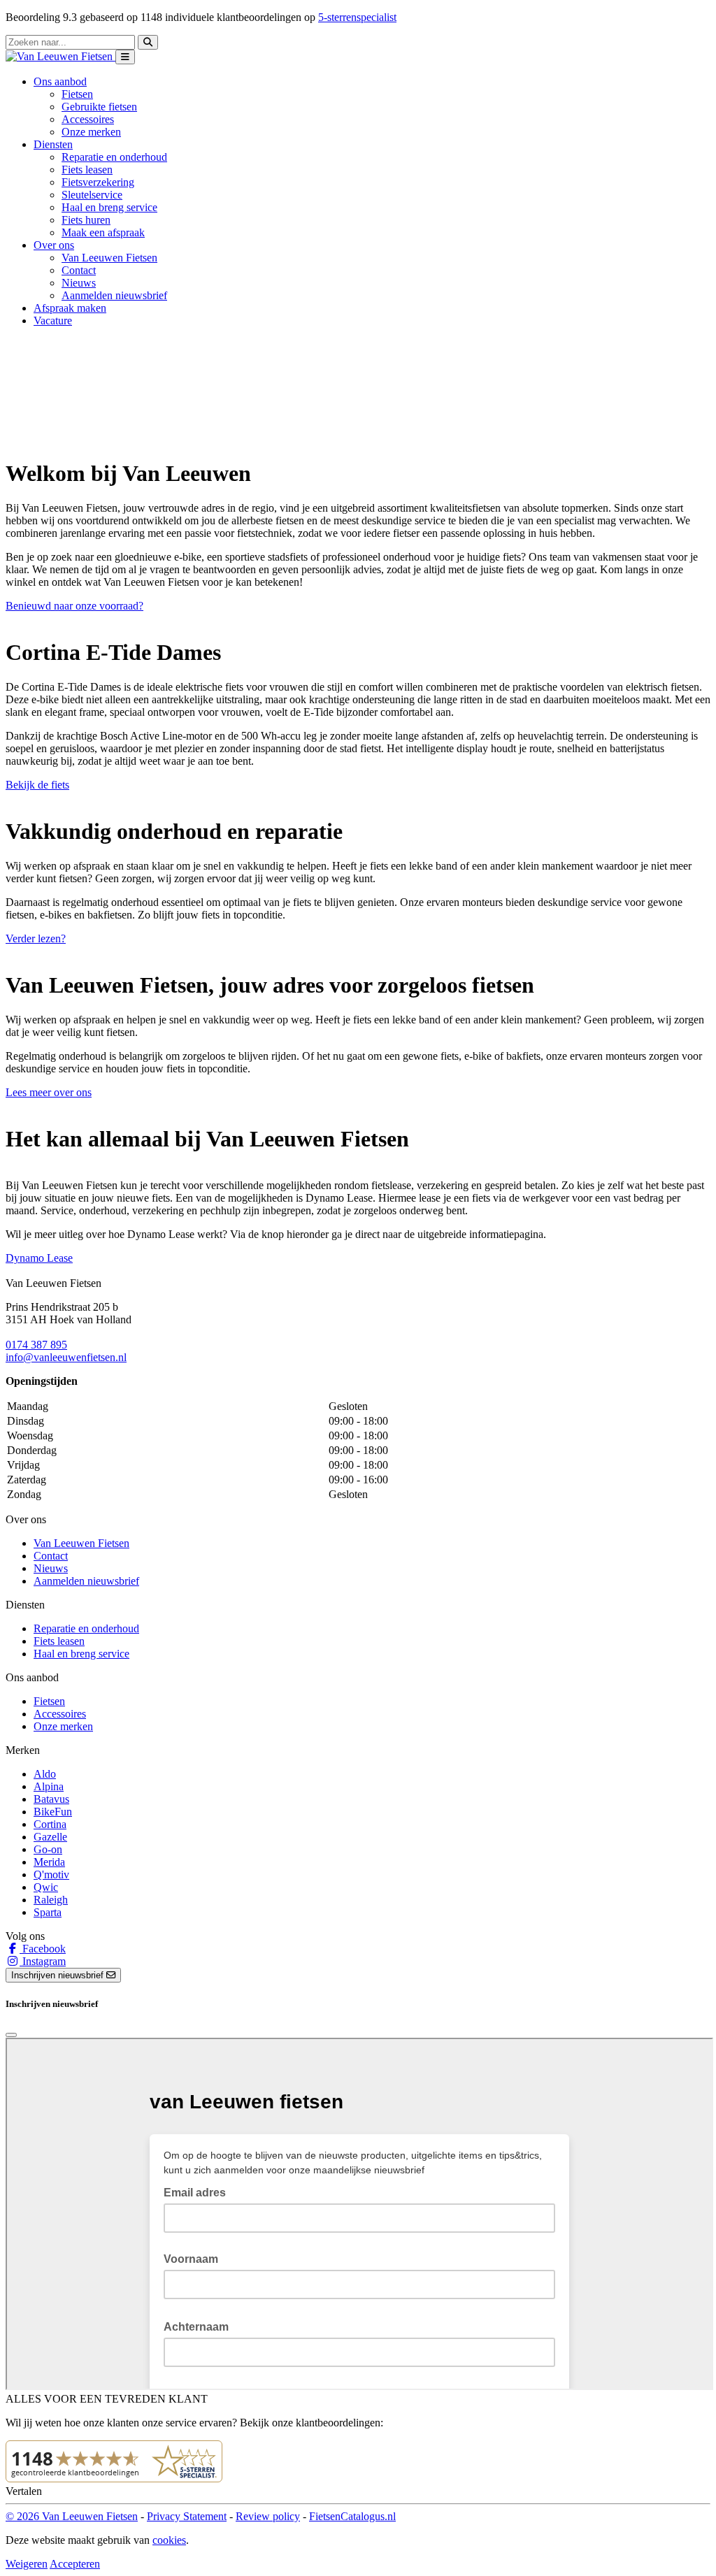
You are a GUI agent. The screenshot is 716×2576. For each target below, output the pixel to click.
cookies (169, 2540)
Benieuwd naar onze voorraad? (74, 606)
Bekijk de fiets (37, 785)
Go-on (48, 1849)
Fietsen (77, 94)
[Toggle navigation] (125, 57)
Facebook (43, 1949)
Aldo (45, 1774)
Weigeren (27, 2564)
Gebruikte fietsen (99, 107)
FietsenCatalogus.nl (352, 2516)
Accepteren (75, 2564)
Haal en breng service (109, 207)
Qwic (46, 1887)
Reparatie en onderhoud (114, 157)
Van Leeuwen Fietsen (109, 258)
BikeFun (53, 1812)
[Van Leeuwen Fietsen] (60, 56)
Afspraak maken (70, 308)
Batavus (51, 1799)
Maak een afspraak (103, 232)
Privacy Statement (187, 2516)
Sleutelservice (92, 195)
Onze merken (91, 132)
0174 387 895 (36, 1345)
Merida (49, 1862)
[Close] (11, 2035)
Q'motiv (51, 1875)
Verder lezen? (36, 938)
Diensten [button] (53, 144)
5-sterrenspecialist (357, 17)
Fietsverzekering (98, 182)
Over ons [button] (54, 245)
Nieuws (79, 283)
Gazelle (50, 1837)
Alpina (49, 1786)
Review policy (268, 2516)
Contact (79, 270)
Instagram (43, 1961)
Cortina (50, 1824)
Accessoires (88, 119)
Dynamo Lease (39, 1258)
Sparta (48, 1912)
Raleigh (51, 1900)
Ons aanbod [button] (60, 81)
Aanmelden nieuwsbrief (114, 295)
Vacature (53, 321)
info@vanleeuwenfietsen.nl (66, 1357)
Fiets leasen (87, 170)
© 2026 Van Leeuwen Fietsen (72, 2516)
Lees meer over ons (49, 1092)
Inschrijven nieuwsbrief (59, 1975)
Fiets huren (86, 220)
